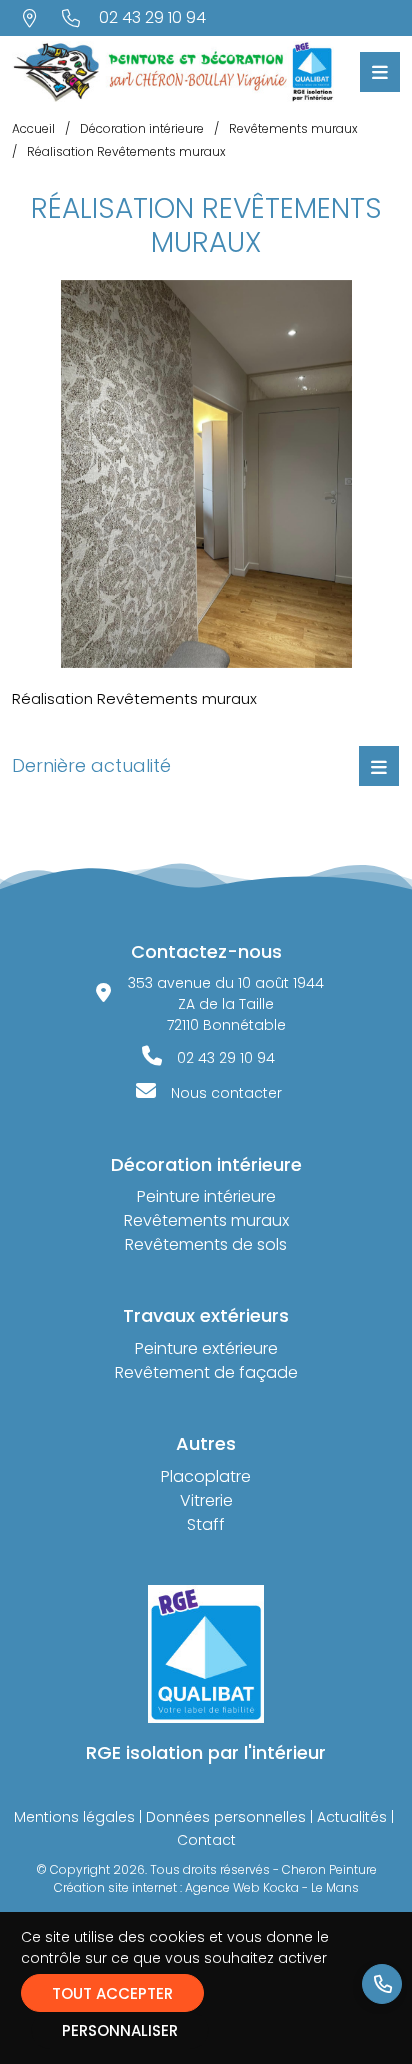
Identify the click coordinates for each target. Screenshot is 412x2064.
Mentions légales (74, 1817)
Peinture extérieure (206, 1348)
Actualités (352, 1817)
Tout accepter (112, 1993)
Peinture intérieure (206, 1196)
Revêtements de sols (206, 1244)
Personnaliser (120, 2030)
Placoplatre (206, 1476)
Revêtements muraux (206, 1220)
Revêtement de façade (206, 1372)
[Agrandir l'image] (206, 474)
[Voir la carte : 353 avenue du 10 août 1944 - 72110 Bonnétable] (30, 18)
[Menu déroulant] (379, 766)
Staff (206, 1524)
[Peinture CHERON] (173, 70)
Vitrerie (206, 1500)
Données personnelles (226, 1817)
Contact (206, 1840)
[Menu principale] (380, 72)
